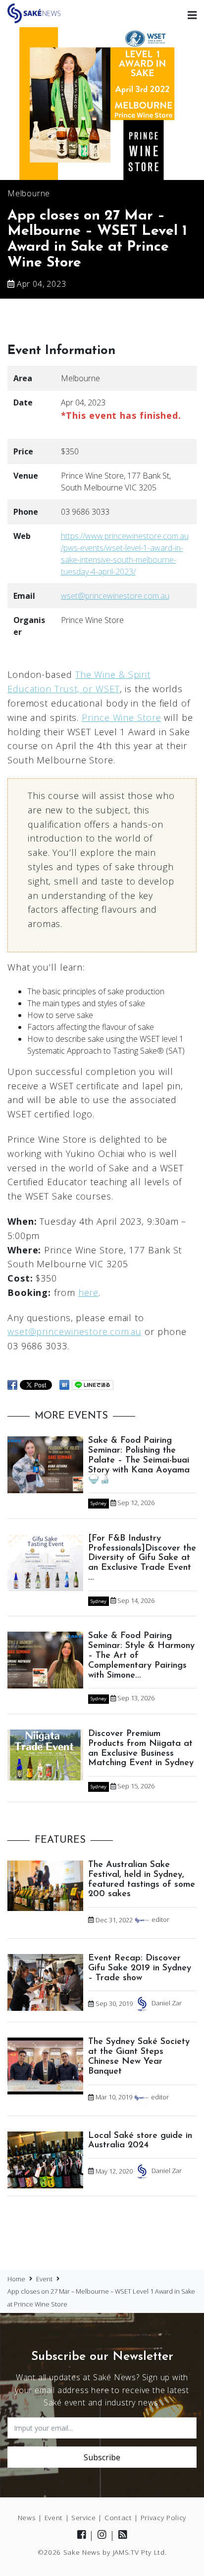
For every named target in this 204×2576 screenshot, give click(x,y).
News (27, 2517)
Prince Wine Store (121, 717)
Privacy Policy (164, 2517)
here (89, 1292)
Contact (118, 2517)
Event (54, 2517)
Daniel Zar (167, 2003)
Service (84, 2517)
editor (160, 1920)
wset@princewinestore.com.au (115, 596)
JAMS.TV (126, 2552)
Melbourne (29, 193)
